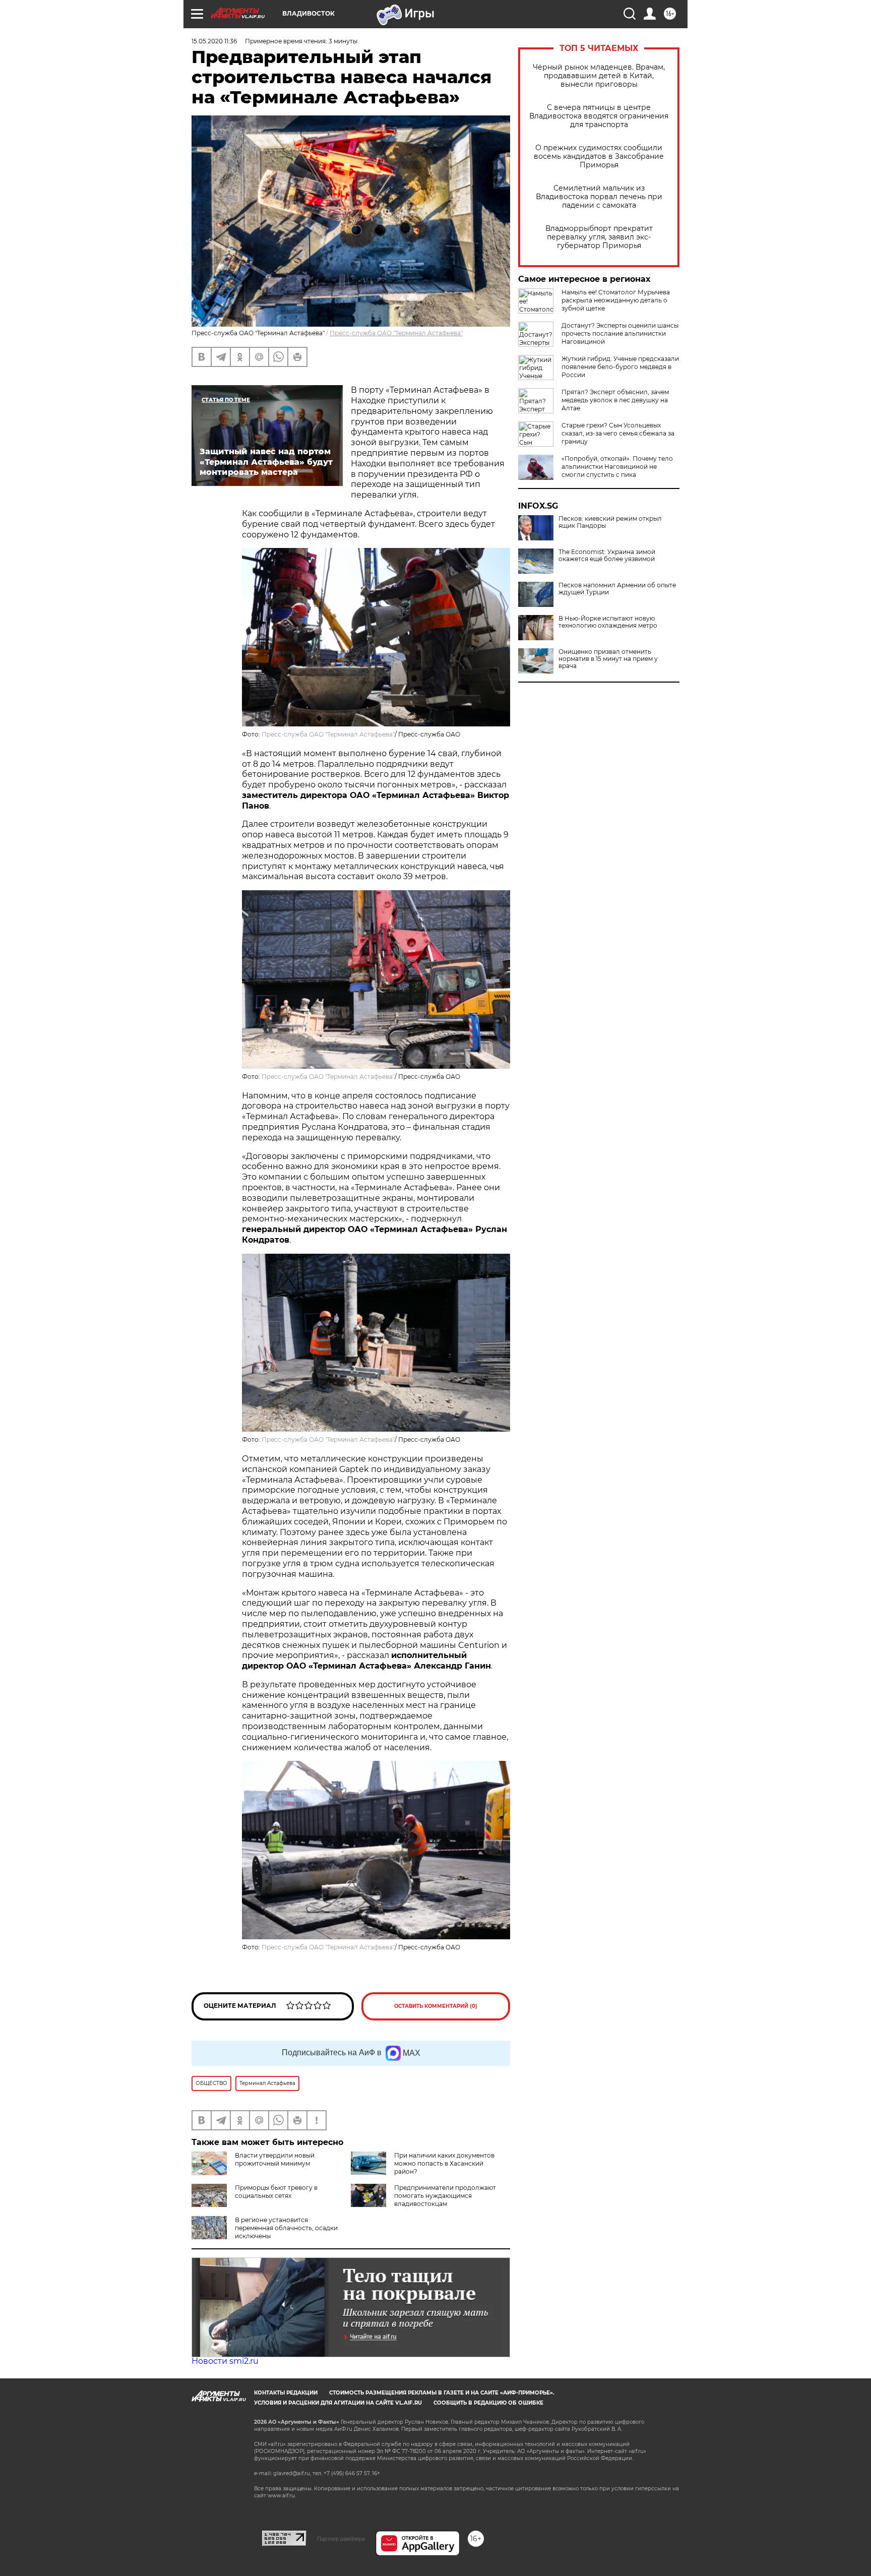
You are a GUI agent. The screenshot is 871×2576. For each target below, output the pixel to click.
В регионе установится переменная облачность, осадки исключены (286, 2228)
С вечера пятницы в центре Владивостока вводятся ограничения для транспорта (599, 116)
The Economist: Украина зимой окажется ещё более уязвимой (607, 556)
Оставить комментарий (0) (436, 2006)
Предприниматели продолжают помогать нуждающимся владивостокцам (445, 2196)
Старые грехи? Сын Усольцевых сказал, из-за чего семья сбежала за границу (618, 433)
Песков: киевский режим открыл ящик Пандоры (610, 522)
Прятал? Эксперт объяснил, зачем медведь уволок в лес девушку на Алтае (615, 400)
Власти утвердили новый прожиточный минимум (275, 2159)
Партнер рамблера (341, 2539)
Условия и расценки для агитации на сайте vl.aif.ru (338, 2403)
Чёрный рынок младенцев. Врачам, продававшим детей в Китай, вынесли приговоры (599, 76)
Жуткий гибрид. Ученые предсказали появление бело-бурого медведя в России (620, 367)
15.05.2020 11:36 (214, 41)
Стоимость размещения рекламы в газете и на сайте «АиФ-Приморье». (442, 2393)
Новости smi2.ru (225, 2361)
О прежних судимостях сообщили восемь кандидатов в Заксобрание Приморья (599, 157)
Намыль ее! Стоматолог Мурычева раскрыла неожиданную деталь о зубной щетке (616, 300)
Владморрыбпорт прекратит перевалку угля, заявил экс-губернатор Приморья (599, 237)
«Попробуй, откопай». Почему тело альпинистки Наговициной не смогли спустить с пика (617, 467)
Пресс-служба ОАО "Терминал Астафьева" (396, 333)
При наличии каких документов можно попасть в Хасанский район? (444, 2163)
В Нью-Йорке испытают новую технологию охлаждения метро (608, 622)
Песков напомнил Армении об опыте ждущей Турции (617, 589)
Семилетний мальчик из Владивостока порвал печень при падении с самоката (599, 197)
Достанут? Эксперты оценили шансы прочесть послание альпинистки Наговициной (620, 333)
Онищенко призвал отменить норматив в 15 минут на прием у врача (608, 659)
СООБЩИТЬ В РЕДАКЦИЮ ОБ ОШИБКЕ (488, 2403)
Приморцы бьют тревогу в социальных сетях (276, 2192)
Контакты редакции (286, 2393)
